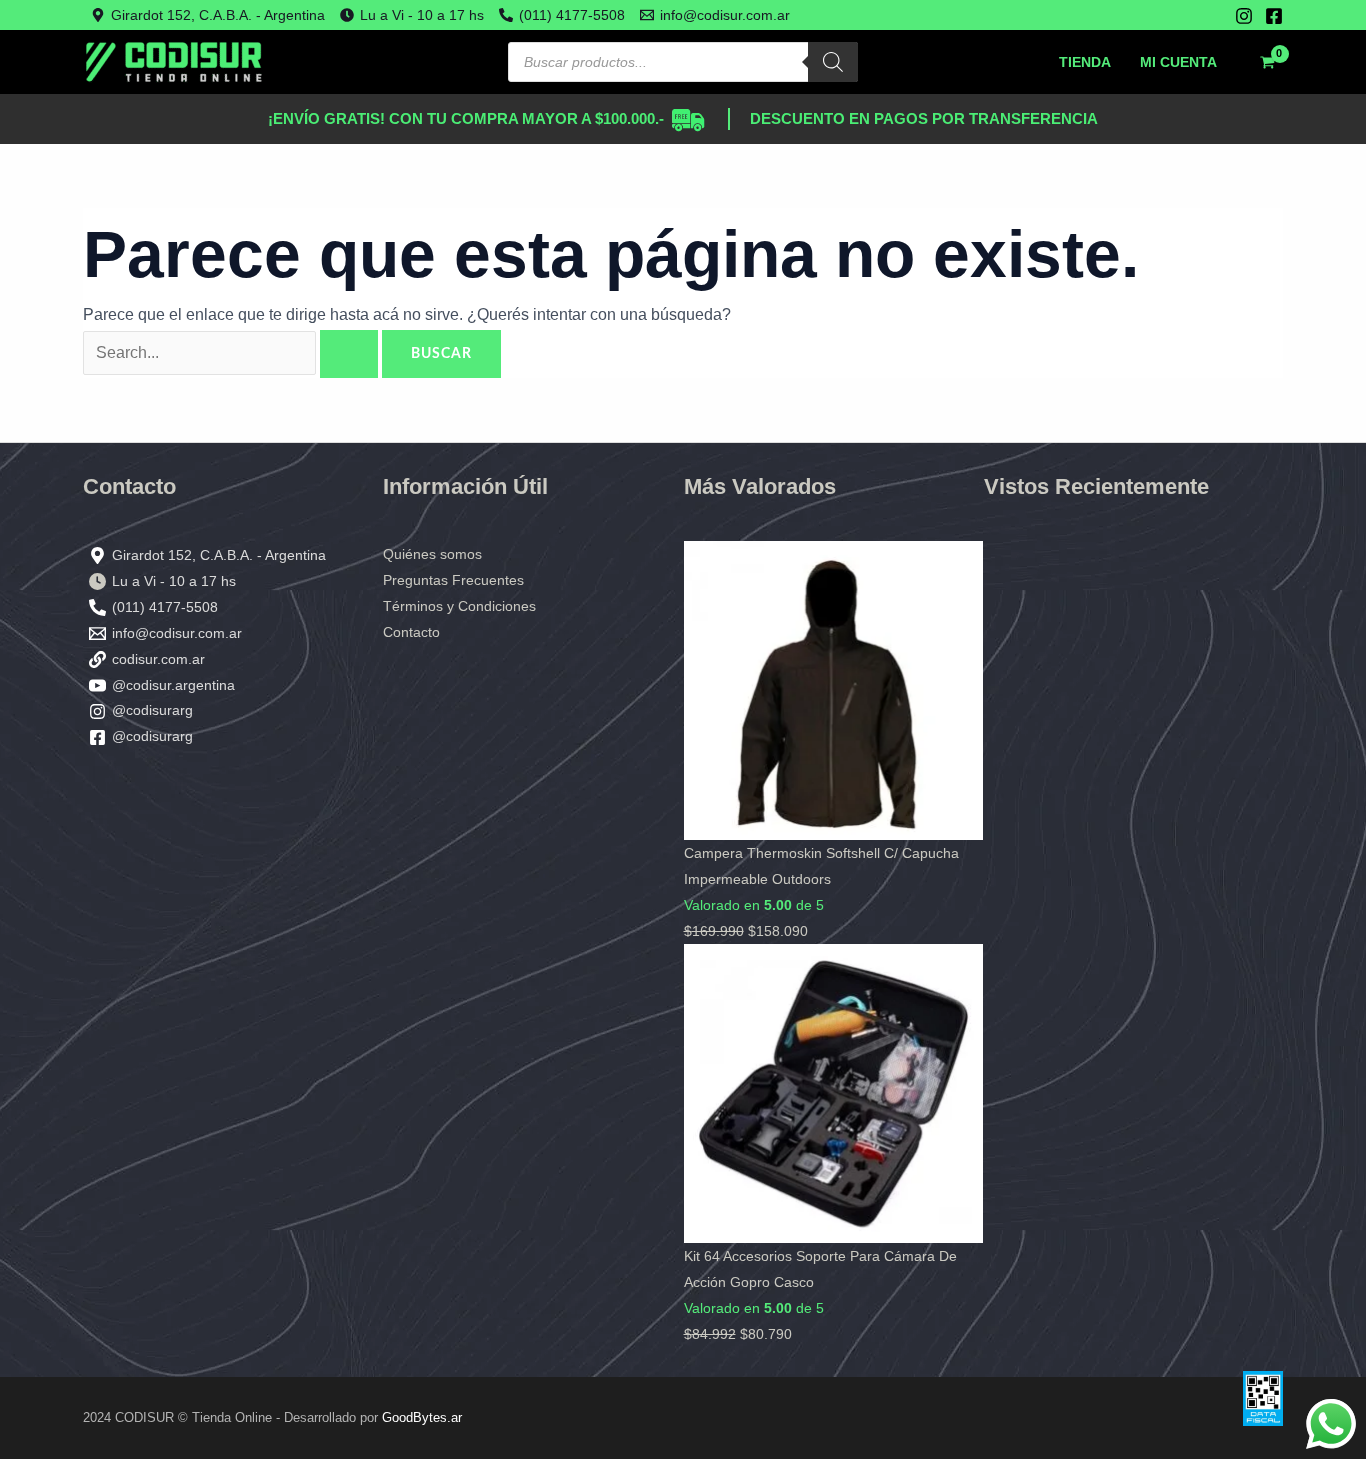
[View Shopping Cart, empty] (1267, 62)
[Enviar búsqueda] (349, 354)
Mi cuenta (1178, 62)
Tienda (1085, 62)
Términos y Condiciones (459, 606)
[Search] (833, 62)
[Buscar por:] (232, 352)
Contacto (411, 632)
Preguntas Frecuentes (453, 580)
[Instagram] (1244, 16)
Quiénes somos (432, 554)
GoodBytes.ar (422, 1417)
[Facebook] (1274, 16)
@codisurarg (152, 710)
